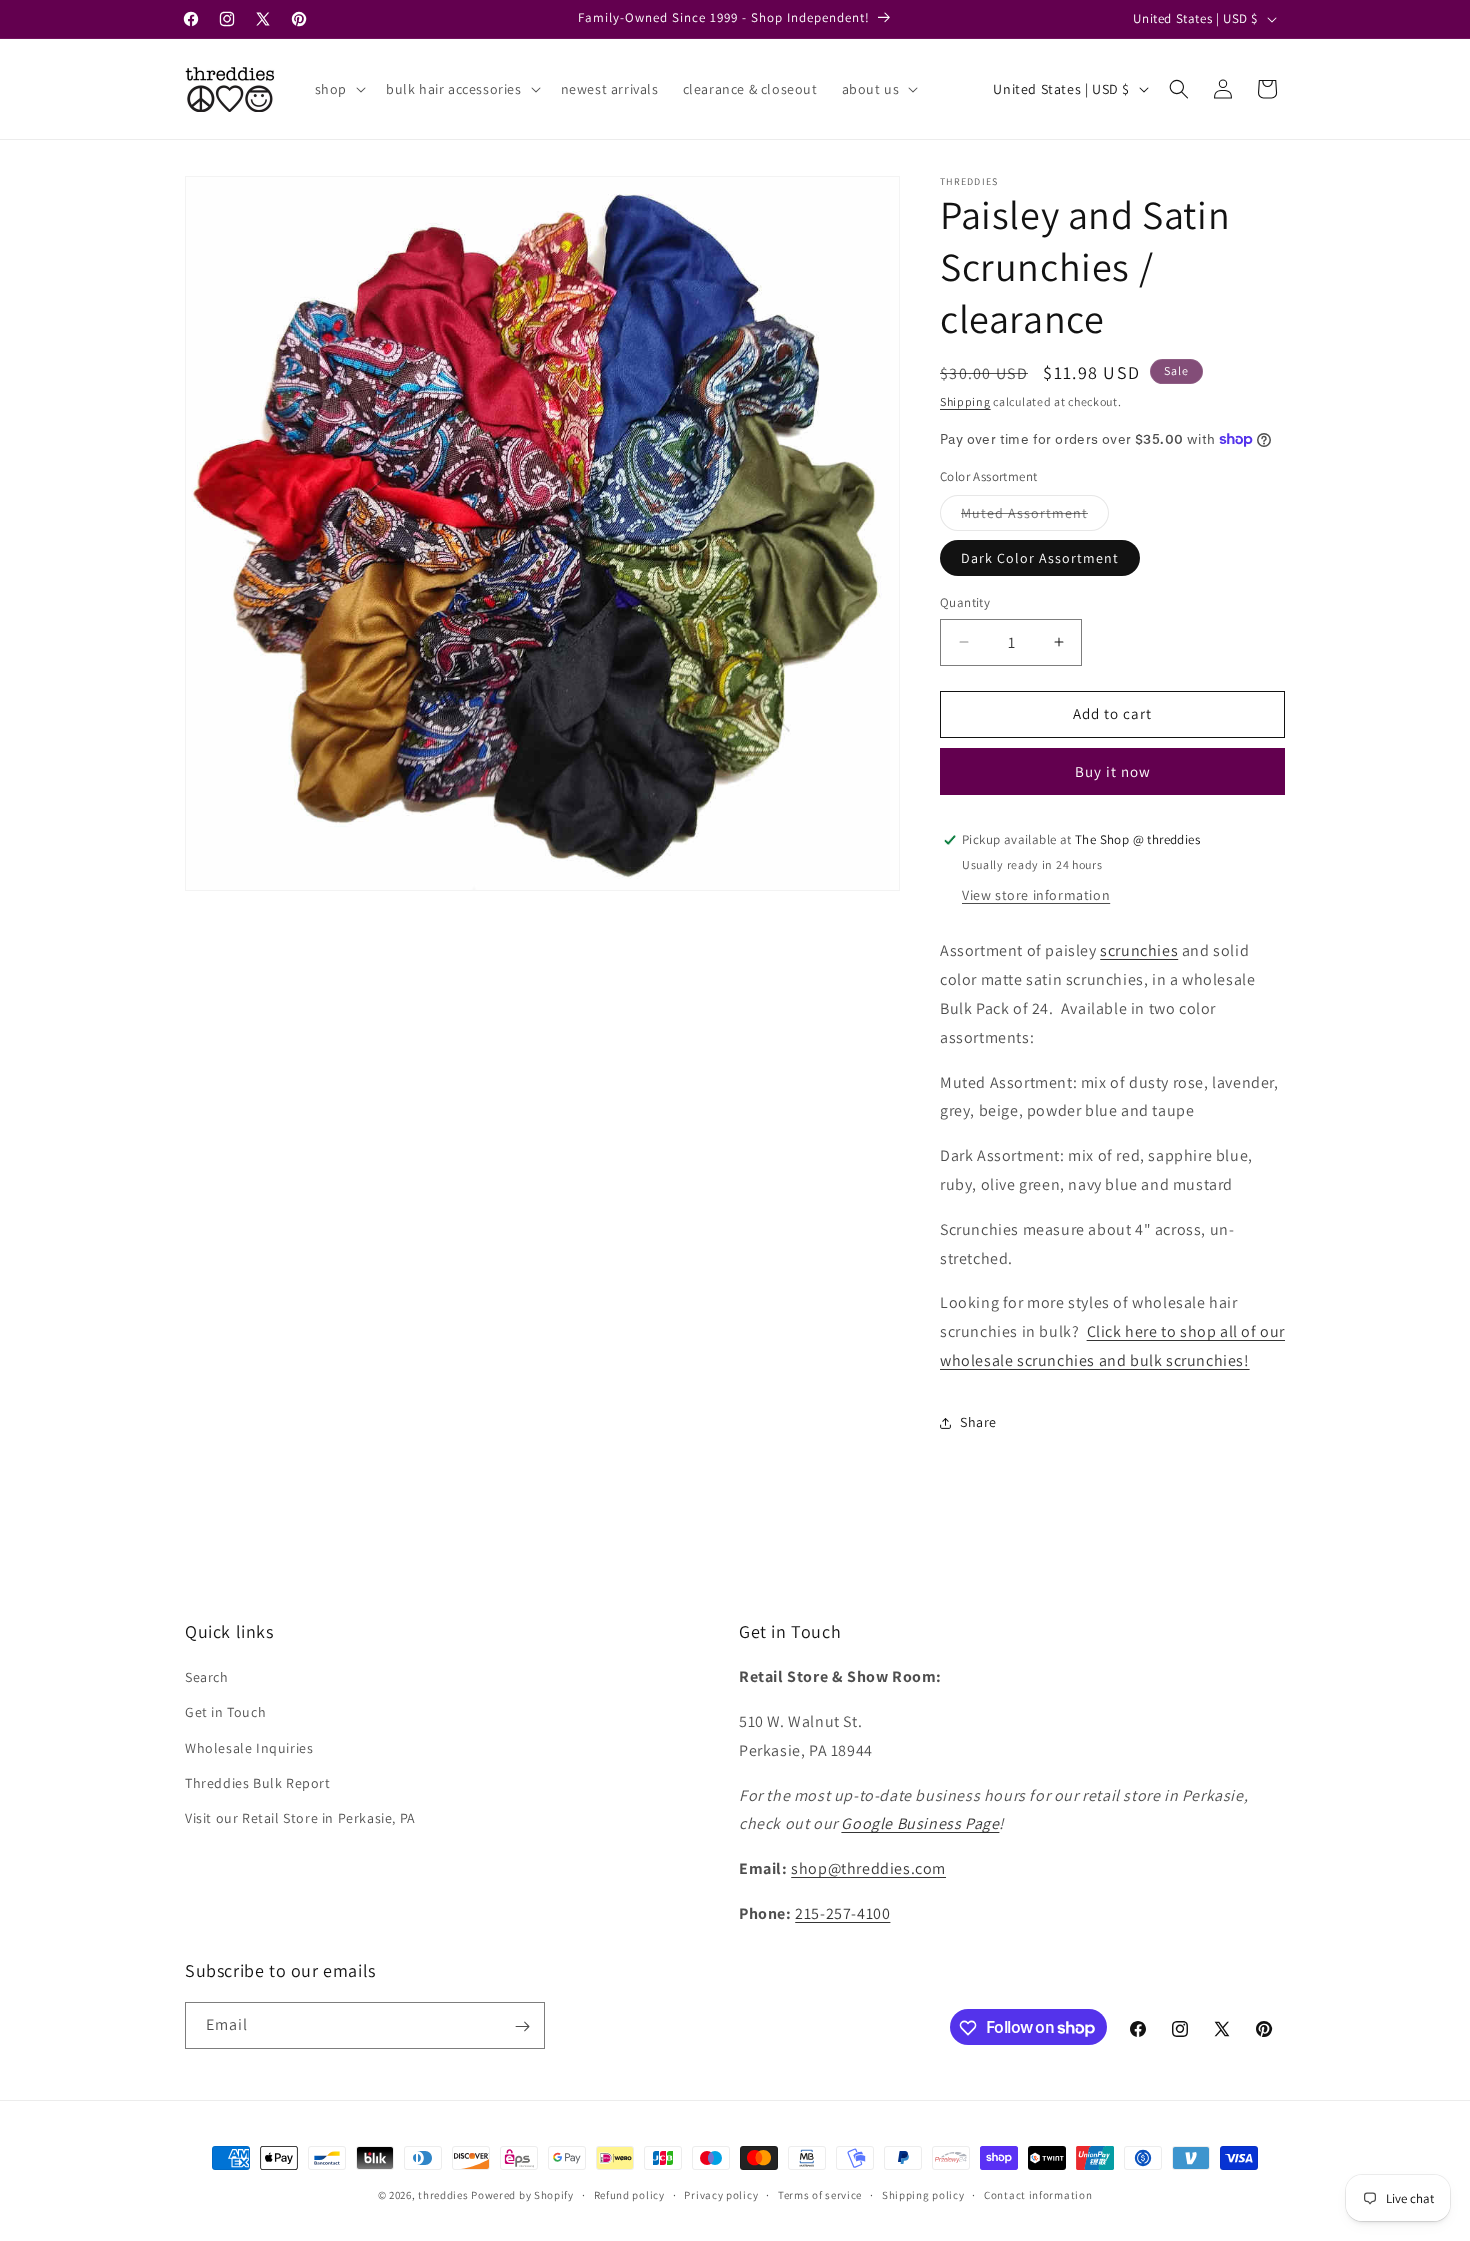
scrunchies (1139, 950)
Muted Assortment (1035, 517)
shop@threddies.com (868, 1869)
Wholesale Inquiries (249, 1748)
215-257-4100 (842, 1913)
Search (207, 1678)
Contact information (1038, 2194)
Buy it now (1113, 771)
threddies (443, 2195)
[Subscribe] (522, 2026)
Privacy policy (721, 2194)
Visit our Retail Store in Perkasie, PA (300, 1818)
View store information (1036, 895)
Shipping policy (923, 2194)
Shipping (965, 401)
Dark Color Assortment (1040, 558)
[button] (338, 89)
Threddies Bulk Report (258, 1783)
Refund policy (629, 2194)
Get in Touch (225, 1713)
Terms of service (820, 2194)
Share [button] (978, 1422)
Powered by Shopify (522, 2195)
